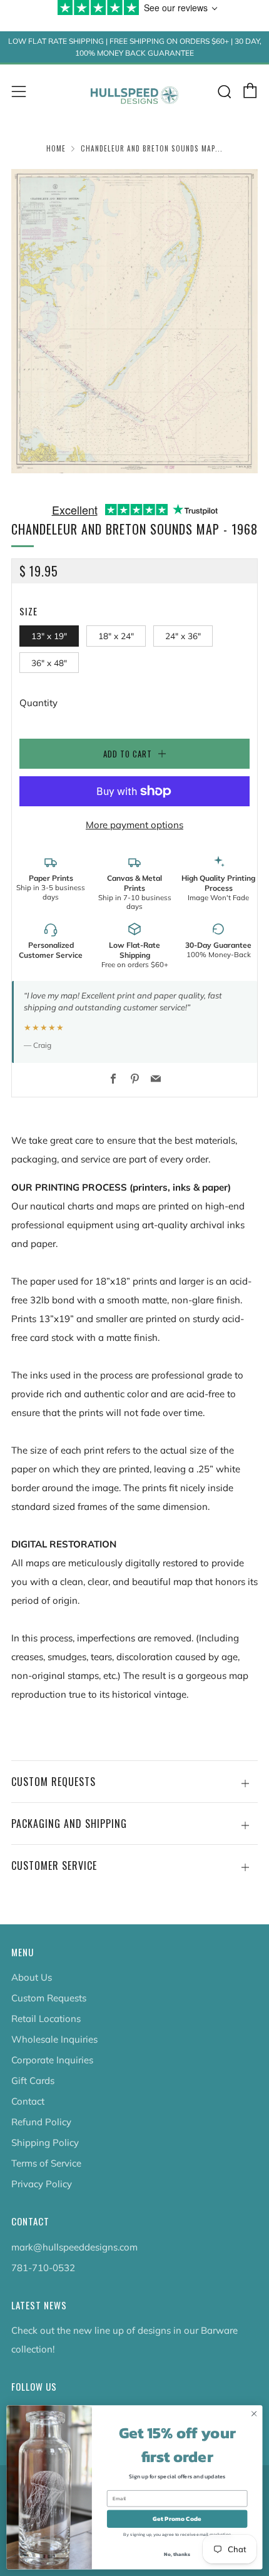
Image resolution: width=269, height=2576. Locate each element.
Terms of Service (46, 2163)
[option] (134, 321)
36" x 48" (49, 663)
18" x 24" (116, 636)
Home (56, 148)
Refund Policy (41, 2122)
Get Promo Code (177, 2519)
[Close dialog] (254, 2414)
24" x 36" (183, 636)
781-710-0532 (43, 2268)
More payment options (134, 825)
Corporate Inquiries (52, 2060)
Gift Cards (33, 2081)
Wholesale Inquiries (54, 2039)
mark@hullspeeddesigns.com (74, 2247)
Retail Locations (46, 2019)
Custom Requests (49, 1998)
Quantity (38, 703)
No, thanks (177, 2554)
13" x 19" (49, 636)
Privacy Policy (42, 2184)
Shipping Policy (45, 2142)
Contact (28, 2101)
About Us (32, 1977)
